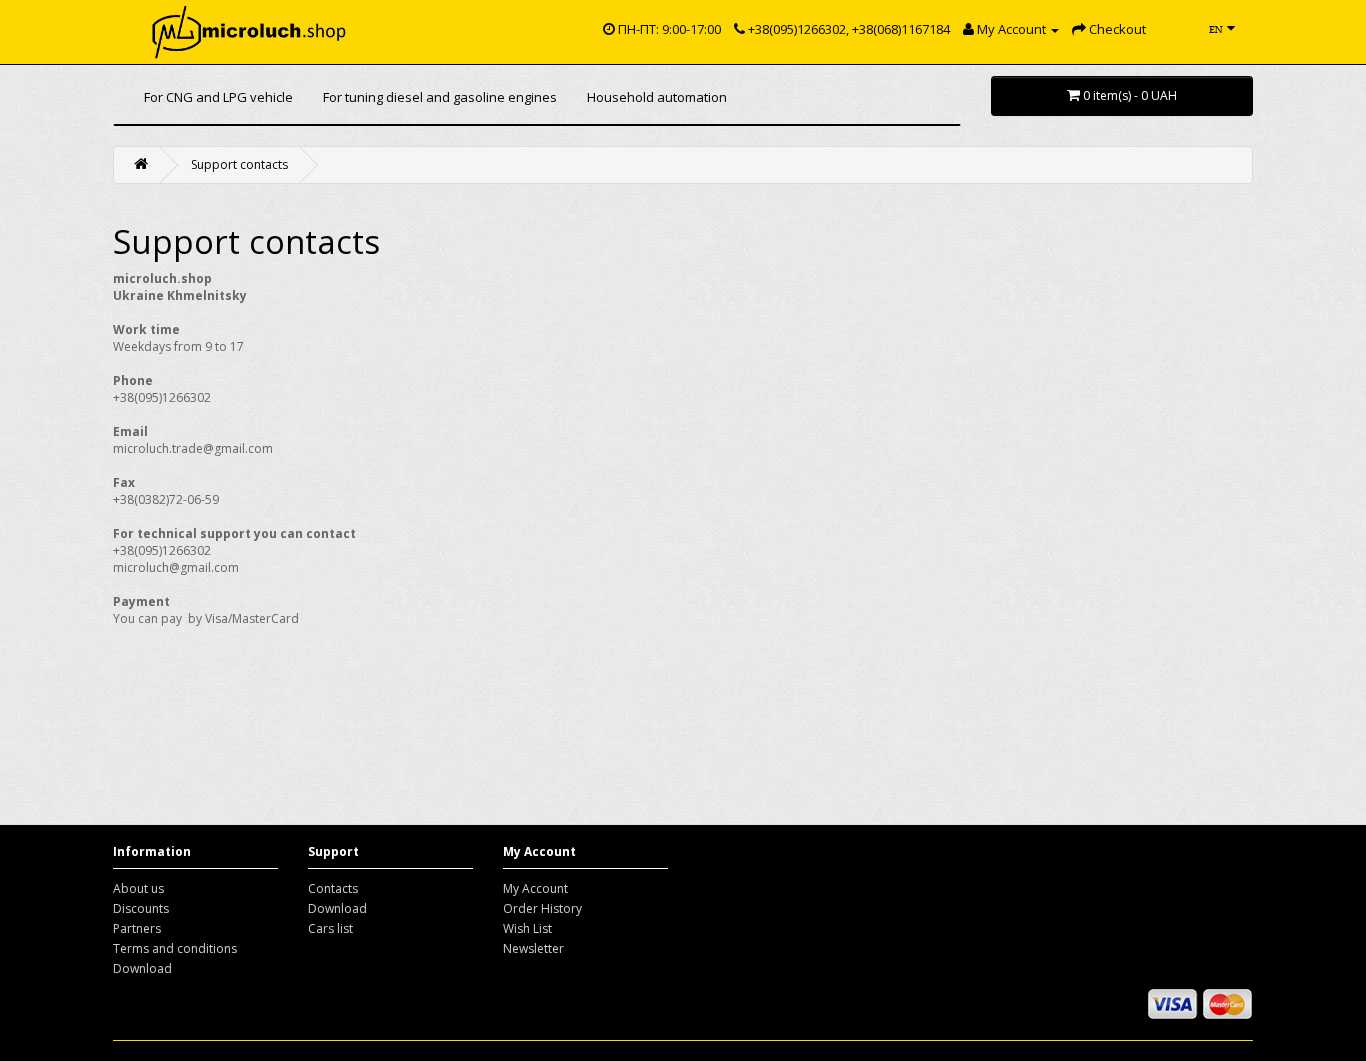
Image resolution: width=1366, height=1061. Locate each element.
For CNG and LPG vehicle (218, 97)
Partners (137, 928)
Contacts (333, 888)
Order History (542, 908)
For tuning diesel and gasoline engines (440, 97)
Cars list (330, 928)
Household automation (657, 97)
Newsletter (533, 948)
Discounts (141, 908)
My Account (535, 888)
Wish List (527, 928)
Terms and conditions (175, 948)
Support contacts (239, 164)
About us (138, 888)
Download (142, 968)
